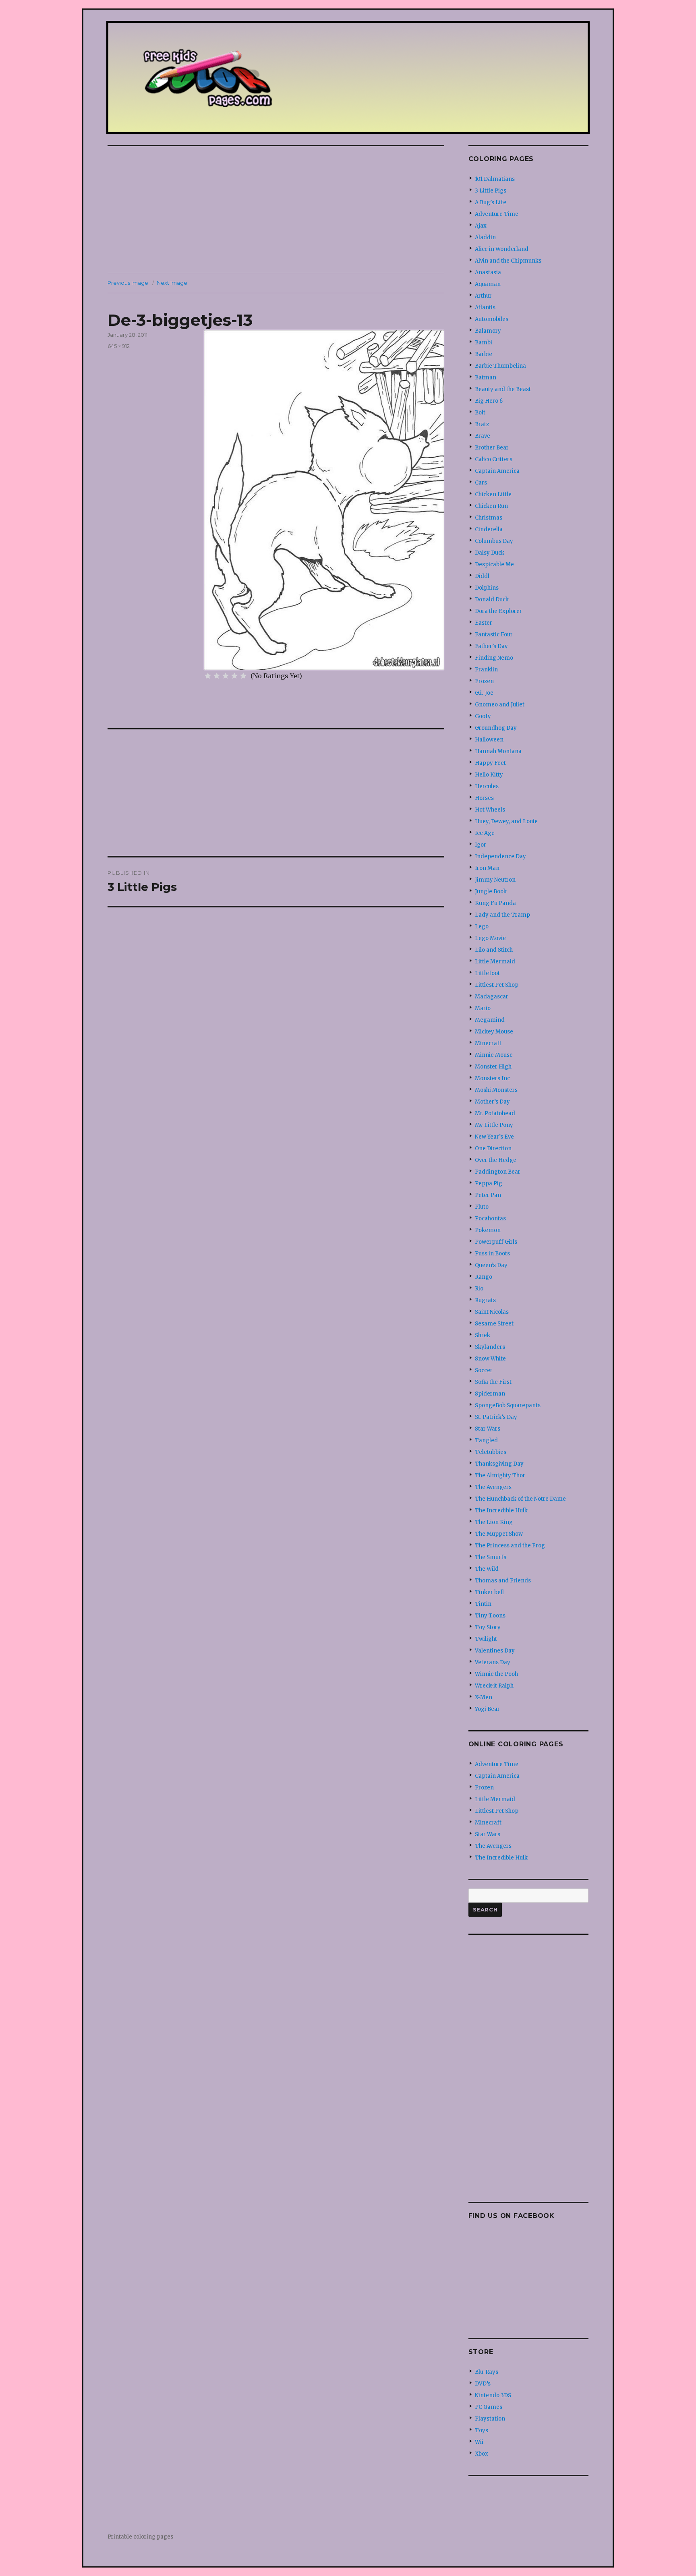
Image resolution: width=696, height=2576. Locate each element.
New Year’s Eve (494, 1137)
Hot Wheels (490, 810)
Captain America (497, 471)
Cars (481, 483)
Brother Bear (492, 448)
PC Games (489, 2407)
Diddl (482, 576)
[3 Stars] (226, 676)
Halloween (489, 740)
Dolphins (487, 588)
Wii (479, 2442)
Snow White (490, 1359)
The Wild (487, 1569)
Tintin (483, 1604)
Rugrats (485, 1300)
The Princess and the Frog (510, 1546)
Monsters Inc (492, 1078)
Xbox (482, 2454)
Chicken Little (493, 494)
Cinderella (489, 529)
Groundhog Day (496, 728)
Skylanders (490, 1347)
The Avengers (493, 1487)
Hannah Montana (498, 751)
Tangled (486, 1440)
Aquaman (488, 284)
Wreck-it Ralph (494, 1686)
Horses (484, 798)
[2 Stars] (217, 676)
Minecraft (488, 1043)
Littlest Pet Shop (497, 985)
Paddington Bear (498, 1172)
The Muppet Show (499, 1534)
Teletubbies (491, 1452)
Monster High (493, 1067)
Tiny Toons (490, 1616)
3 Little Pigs (491, 191)
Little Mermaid (495, 962)
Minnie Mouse (494, 1055)
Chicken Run (491, 506)
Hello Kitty (489, 775)
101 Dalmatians (495, 179)
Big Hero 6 (489, 401)
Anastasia (488, 272)
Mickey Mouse (494, 1032)
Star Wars (488, 1429)
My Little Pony (494, 1125)
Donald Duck (492, 599)
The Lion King (494, 1522)
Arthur (483, 296)
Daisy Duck (490, 553)
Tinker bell (489, 1592)
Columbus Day (494, 541)
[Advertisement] (278, 210)
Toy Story (488, 1627)
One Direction (493, 1148)
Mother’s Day (492, 1102)
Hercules (487, 786)
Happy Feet (490, 763)
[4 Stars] (234, 676)
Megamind (490, 1020)
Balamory (488, 331)
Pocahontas (490, 1219)
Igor (481, 845)
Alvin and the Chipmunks (508, 261)
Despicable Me (494, 564)
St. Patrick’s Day (496, 1417)
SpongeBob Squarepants (508, 1405)
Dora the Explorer (498, 611)
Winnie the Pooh (496, 1674)
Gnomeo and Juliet (500, 705)
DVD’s (483, 2384)
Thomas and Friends (503, 1581)
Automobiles (492, 319)
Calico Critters (494, 459)
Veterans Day (493, 1662)
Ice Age (485, 833)
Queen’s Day (491, 1265)
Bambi (484, 343)
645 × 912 (119, 346)
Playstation (490, 2419)
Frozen (484, 681)
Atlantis (485, 308)
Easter (484, 623)
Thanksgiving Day (499, 1464)
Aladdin (485, 237)
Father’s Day (491, 646)
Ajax (481, 226)
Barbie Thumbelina (500, 366)
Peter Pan (488, 1195)
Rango (484, 1277)
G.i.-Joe (484, 693)
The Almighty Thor (500, 1475)
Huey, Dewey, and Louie (506, 821)
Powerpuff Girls (496, 1242)
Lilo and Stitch (494, 950)
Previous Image (128, 283)
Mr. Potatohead (495, 1113)
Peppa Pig (489, 1183)
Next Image (172, 283)
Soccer (484, 1370)
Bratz (482, 424)
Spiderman (490, 1394)
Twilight (486, 1639)
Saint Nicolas (492, 1312)
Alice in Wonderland (502, 249)
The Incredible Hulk (501, 1511)
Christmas (489, 518)
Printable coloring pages (140, 2537)
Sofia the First (493, 1382)
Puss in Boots (492, 1254)
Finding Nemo (494, 658)
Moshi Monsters (496, 1090)
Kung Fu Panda (495, 903)
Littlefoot (487, 973)
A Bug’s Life (491, 202)
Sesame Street (494, 1324)
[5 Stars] (243, 676)
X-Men (484, 1697)
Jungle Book (491, 891)
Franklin (486, 670)
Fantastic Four (494, 635)
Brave (483, 436)
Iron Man (487, 868)
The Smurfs (491, 1557)
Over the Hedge (496, 1160)
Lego (482, 927)
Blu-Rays (487, 2372)
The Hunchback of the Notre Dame (520, 1499)
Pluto (482, 1207)
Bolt (480, 413)
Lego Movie (490, 938)
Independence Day (500, 856)
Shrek (483, 1335)
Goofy (483, 716)
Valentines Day (495, 1651)
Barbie (484, 354)
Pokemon (488, 1230)
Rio (479, 1289)
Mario (483, 1008)
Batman (486, 378)
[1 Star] (208, 676)
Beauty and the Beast (503, 389)
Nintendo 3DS (493, 2395)
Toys (482, 2430)
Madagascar (492, 997)
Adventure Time (497, 214)
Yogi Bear (487, 1709)
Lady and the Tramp (502, 915)
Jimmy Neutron (495, 880)
